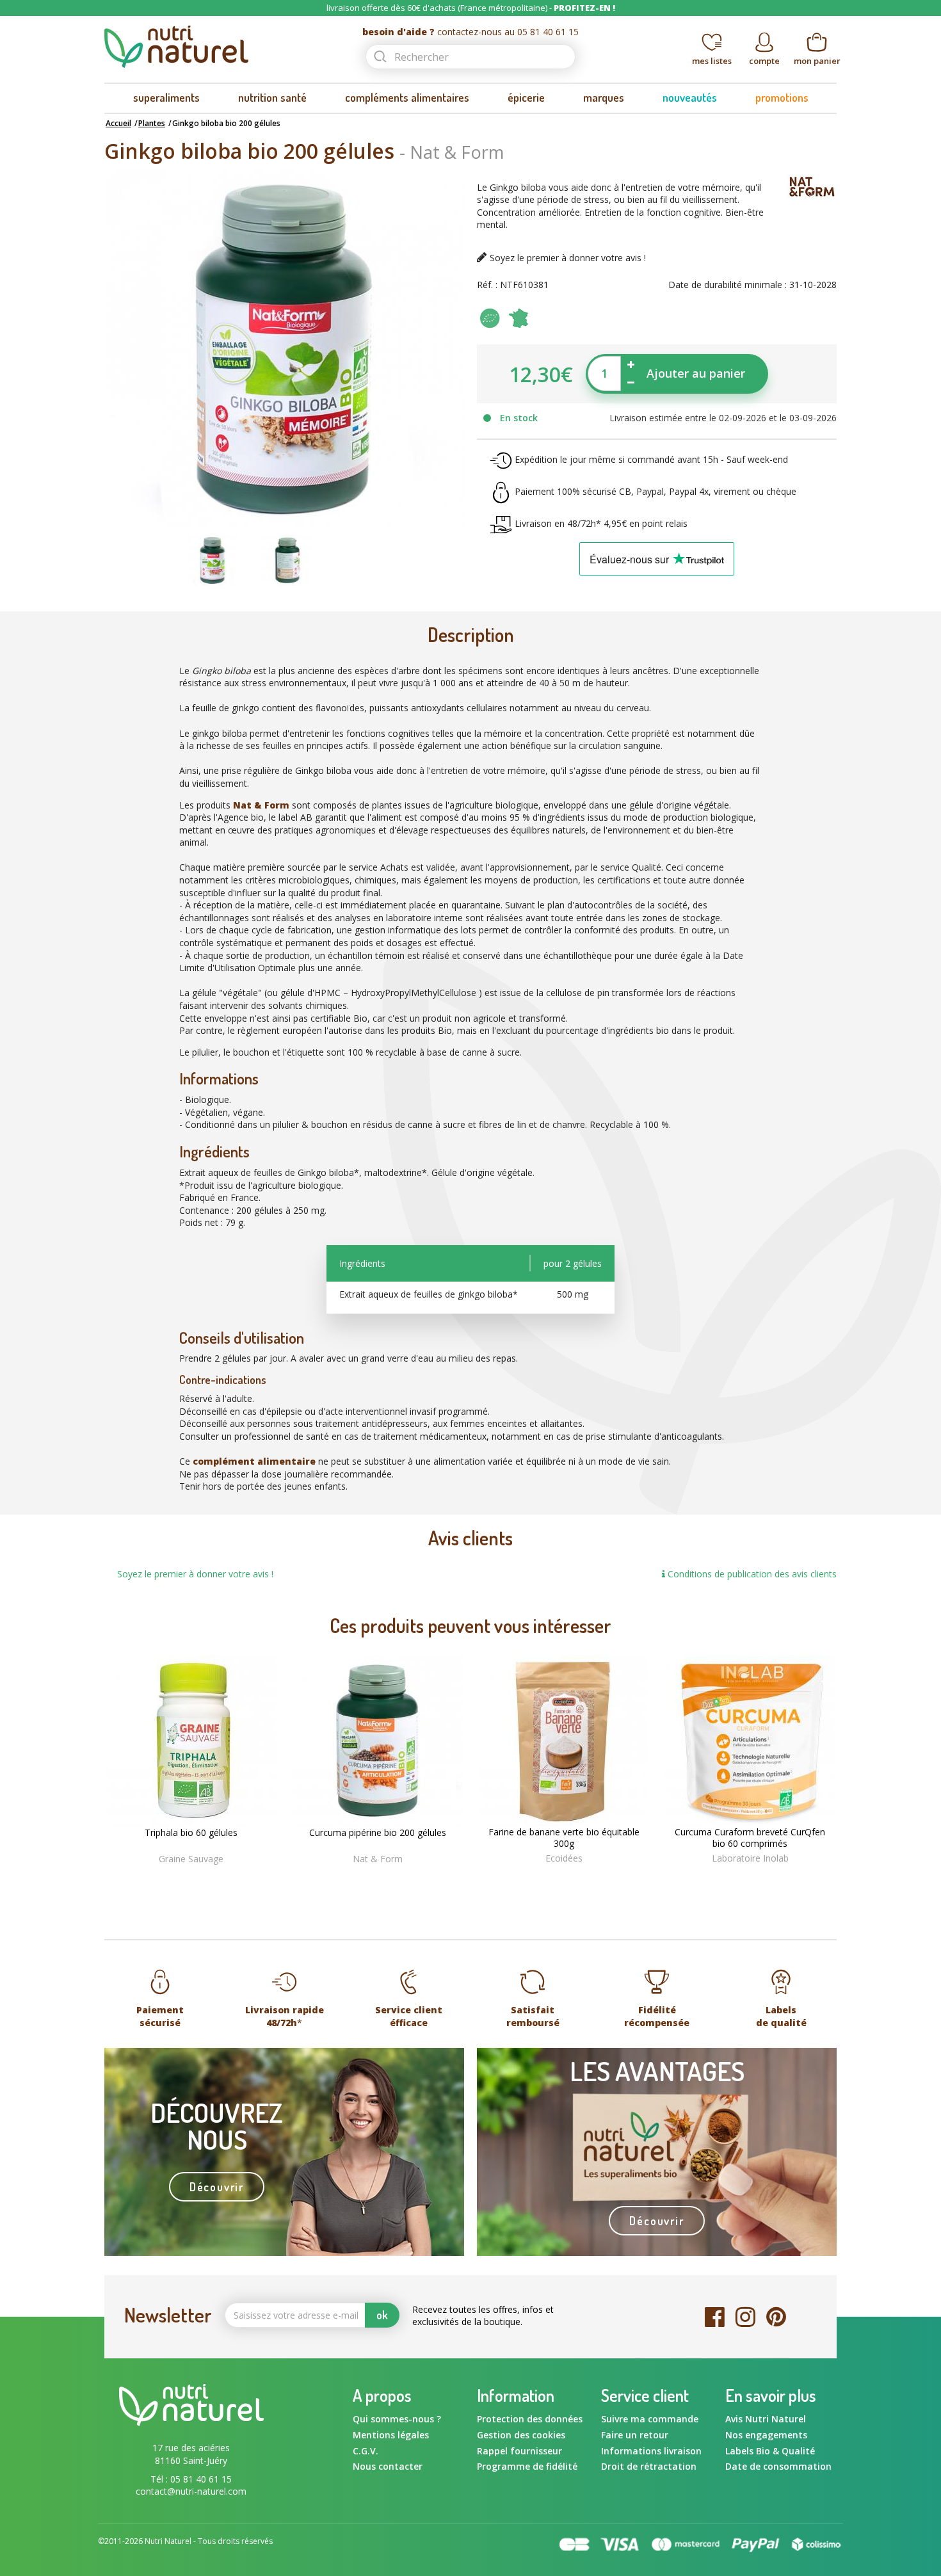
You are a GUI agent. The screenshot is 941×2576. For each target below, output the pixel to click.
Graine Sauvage (191, 1859)
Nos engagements (766, 2435)
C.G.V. (366, 2451)
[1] (538, 1879)
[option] (212, 560)
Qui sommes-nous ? (397, 2419)
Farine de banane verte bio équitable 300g (564, 1838)
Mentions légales (391, 2435)
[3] (564, 1879)
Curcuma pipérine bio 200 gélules (378, 1833)
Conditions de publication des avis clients (751, 1574)
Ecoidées (564, 1858)
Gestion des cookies (521, 2435)
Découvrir (217, 2187)
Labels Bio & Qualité (770, 2451)
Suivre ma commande (650, 2419)
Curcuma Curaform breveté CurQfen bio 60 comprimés (750, 1838)
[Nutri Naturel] (222, 47)
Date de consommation (778, 2466)
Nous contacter (388, 2466)
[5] (590, 1879)
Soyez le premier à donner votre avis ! (568, 258)
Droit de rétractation (649, 2466)
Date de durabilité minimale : (728, 285)
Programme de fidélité (527, 2466)
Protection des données (530, 2419)
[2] (551, 1879)
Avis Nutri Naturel (766, 2419)
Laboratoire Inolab (750, 1858)
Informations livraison (651, 2451)
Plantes (152, 123)
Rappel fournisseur (519, 2451)
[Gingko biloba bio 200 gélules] (213, 559)
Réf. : (487, 285)
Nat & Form (457, 152)
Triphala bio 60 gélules (191, 1833)
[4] (577, 1879)
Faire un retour (635, 2435)
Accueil (118, 123)
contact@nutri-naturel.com (191, 2491)
